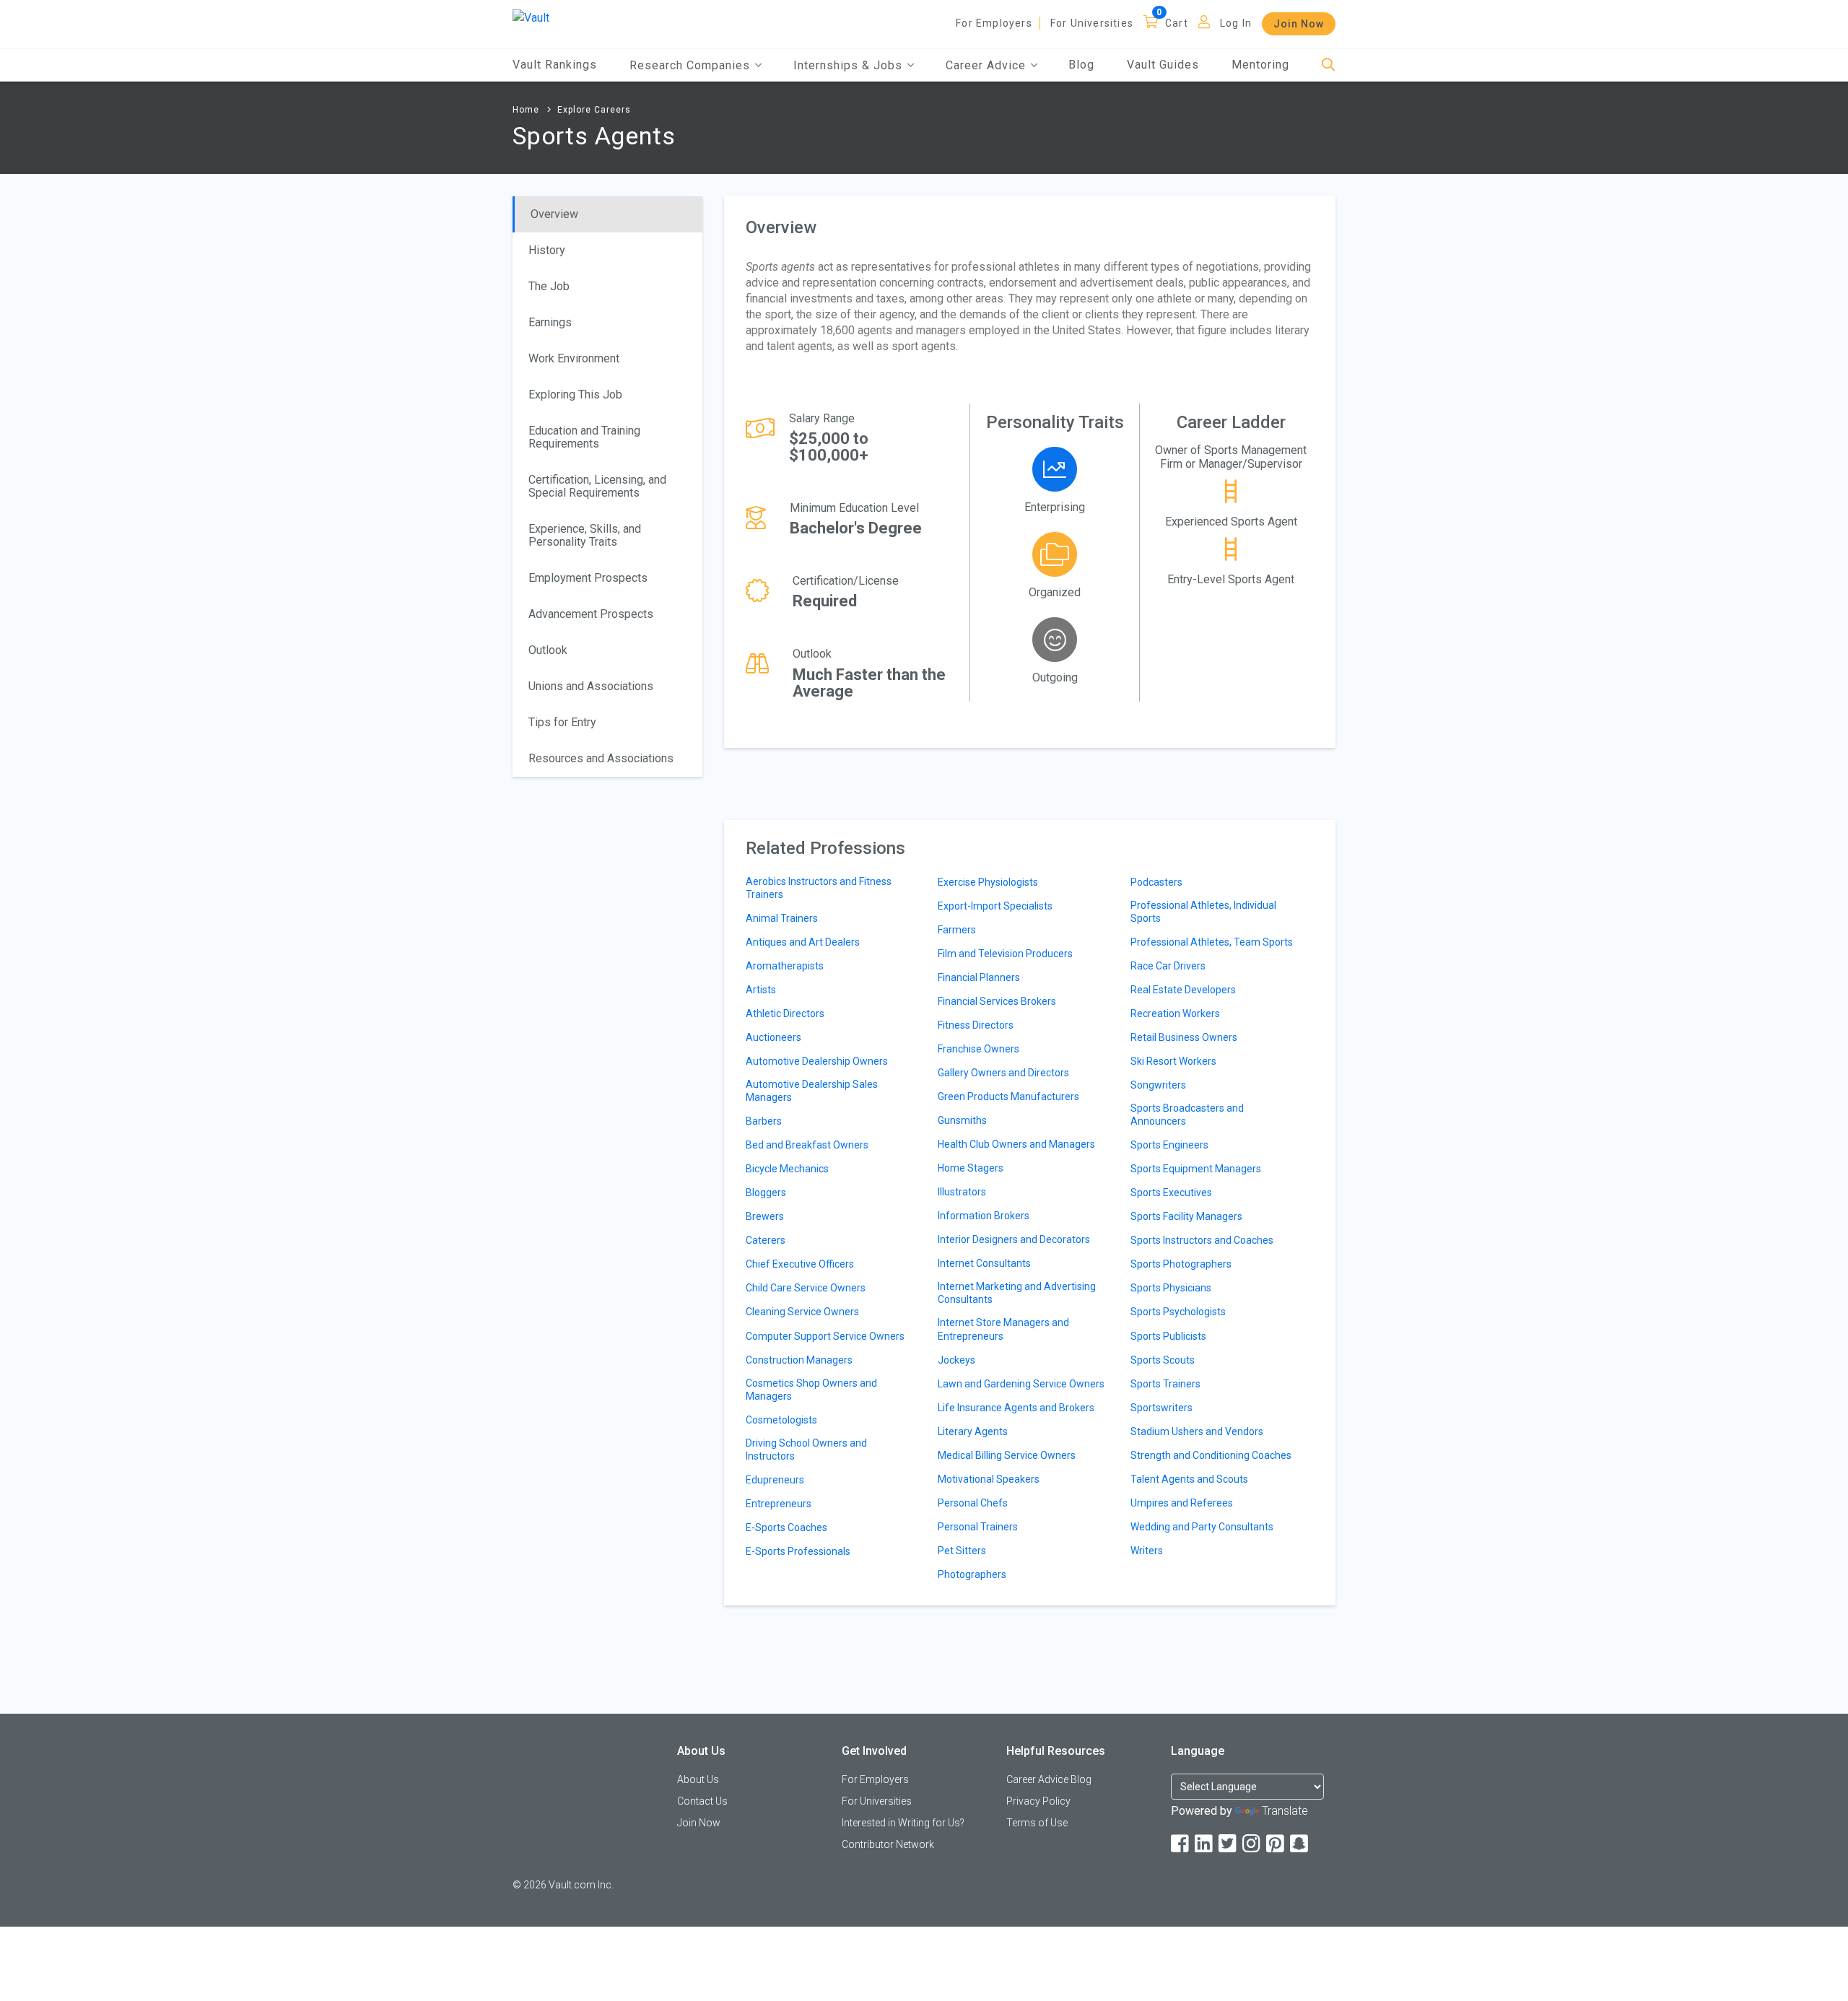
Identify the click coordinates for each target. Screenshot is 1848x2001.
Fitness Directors (976, 1025)
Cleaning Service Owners (802, 1312)
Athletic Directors (785, 1013)
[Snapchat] (1300, 1844)
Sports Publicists (1168, 1336)
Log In (1236, 23)
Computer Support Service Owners (825, 1336)
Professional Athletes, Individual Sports (1203, 912)
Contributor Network (888, 1844)
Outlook (548, 650)
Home (526, 110)
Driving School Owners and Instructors (806, 1449)
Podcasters (1156, 882)
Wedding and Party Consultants (1202, 1527)
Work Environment (574, 358)
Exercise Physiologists (988, 882)
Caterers (766, 1240)
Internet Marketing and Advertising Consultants (1017, 1293)
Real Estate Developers (1183, 990)
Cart (1177, 23)
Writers (1147, 1551)
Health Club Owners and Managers (1016, 1144)
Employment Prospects (588, 578)
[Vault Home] (531, 17)
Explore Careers (594, 110)
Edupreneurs (775, 1480)
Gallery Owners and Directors (1003, 1073)
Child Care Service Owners (806, 1288)
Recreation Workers (1175, 1013)
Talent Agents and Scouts (1189, 1479)
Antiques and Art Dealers (803, 942)
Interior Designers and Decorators (1014, 1239)
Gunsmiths (962, 1120)
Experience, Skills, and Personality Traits (585, 535)
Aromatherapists (785, 966)
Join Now (1299, 24)
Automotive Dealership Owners (817, 1061)
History (547, 250)
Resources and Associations (601, 758)
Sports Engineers (1169, 1145)
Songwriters (1158, 1085)
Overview (554, 214)
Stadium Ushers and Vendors (1197, 1431)
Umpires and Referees (1182, 1503)
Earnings (550, 322)
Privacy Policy (1038, 1801)
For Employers (994, 23)
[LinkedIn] (1205, 1844)
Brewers (765, 1216)
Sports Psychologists (1178, 1312)
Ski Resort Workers (1173, 1061)
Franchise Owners (979, 1049)
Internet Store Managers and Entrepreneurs (1003, 1329)
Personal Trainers (978, 1527)
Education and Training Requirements (584, 437)
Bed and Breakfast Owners (807, 1145)
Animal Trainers (782, 918)
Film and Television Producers (1005, 954)
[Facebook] (1181, 1844)
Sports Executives (1171, 1193)
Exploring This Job (575, 394)
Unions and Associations (591, 686)
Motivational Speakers (989, 1479)
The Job (549, 286)
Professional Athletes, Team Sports (1212, 942)
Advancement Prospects (591, 614)
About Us (698, 1779)
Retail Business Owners (1184, 1037)
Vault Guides (1163, 65)
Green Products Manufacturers (1008, 1097)
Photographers (972, 1574)
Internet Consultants (984, 1263)
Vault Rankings (555, 65)
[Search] (1329, 65)
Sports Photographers (1181, 1264)
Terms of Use (1037, 1823)
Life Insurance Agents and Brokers (1016, 1408)
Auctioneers (773, 1037)
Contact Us (702, 1801)
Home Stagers (971, 1168)
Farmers (957, 930)
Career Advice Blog (1049, 1779)
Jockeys (956, 1360)
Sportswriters (1161, 1408)
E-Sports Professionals (798, 1551)
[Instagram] (1252, 1844)
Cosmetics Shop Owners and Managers (811, 1390)
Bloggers (766, 1193)
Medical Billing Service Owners (1007, 1455)
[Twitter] (1229, 1844)
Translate (1285, 1811)
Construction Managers (799, 1360)
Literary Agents (973, 1431)
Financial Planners (979, 977)
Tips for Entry (562, 722)
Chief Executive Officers (800, 1264)
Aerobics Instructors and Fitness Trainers (819, 888)
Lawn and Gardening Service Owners (1021, 1384)
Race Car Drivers (1168, 966)
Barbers (764, 1121)
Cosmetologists (781, 1420)
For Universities (1092, 23)
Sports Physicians (1171, 1288)
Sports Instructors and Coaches (1202, 1240)
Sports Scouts (1163, 1360)
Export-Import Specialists (995, 906)
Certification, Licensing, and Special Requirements (597, 486)
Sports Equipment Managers (1196, 1169)
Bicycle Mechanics (787, 1169)
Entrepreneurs (779, 1504)
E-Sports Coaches (786, 1527)
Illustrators (962, 1192)
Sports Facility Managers (1186, 1216)
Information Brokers (984, 1216)
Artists (761, 990)
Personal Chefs (973, 1503)
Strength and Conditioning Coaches (1211, 1455)
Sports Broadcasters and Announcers (1187, 1115)
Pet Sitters (962, 1551)
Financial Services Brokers (997, 1001)
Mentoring (1260, 65)
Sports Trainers (1165, 1384)
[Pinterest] (1276, 1844)
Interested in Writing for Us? (903, 1823)
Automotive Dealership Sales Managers (812, 1091)
